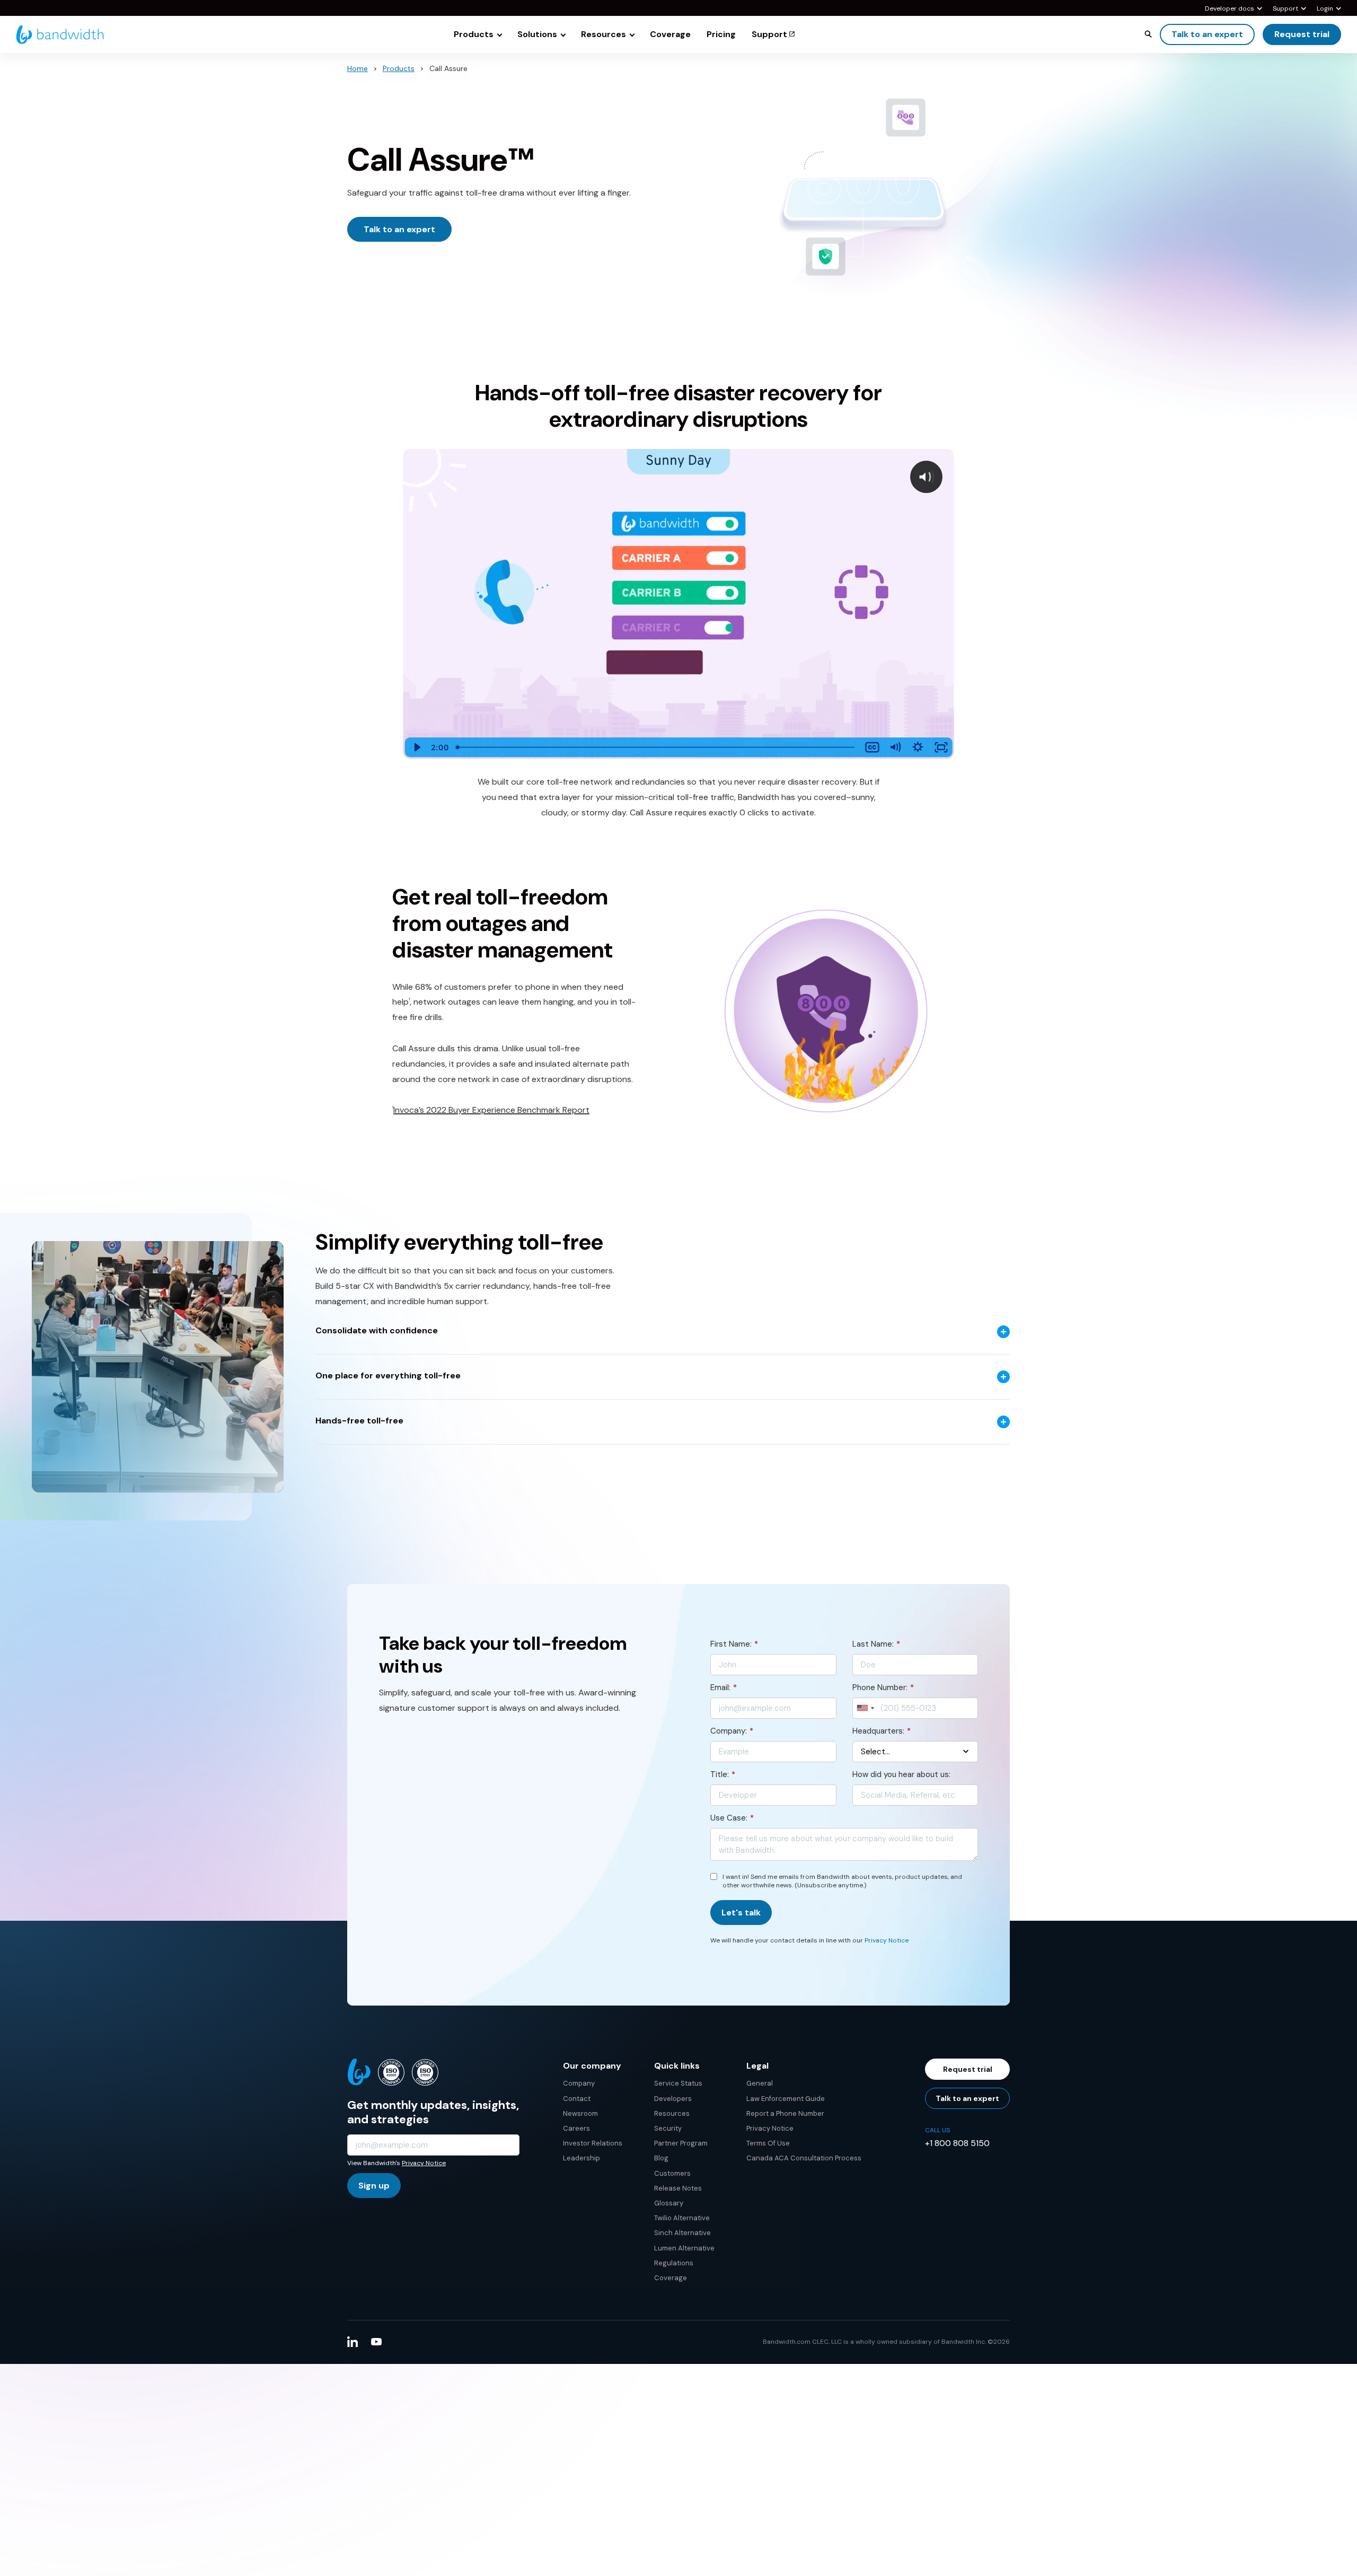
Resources (672, 2113)
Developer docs (1230, 9)
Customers (672, 2173)
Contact (577, 2099)
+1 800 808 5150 (957, 2143)
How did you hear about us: (901, 1774)
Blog (661, 2158)
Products (399, 68)
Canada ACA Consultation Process (804, 2158)
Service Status (678, 2083)
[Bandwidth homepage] (60, 35)
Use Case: (732, 1818)
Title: (723, 1774)
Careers (576, 2128)
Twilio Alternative (682, 2218)
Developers (673, 2099)
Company (579, 2083)
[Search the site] (1148, 34)
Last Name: (876, 1644)
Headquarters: (882, 1731)
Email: (724, 1687)
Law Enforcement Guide (786, 2099)
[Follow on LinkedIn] (353, 2342)
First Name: (734, 1644)
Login (1325, 9)
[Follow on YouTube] (376, 2342)
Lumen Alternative (684, 2248)
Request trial (1302, 34)
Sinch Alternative (682, 2233)
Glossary (669, 2203)
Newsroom (580, 2113)
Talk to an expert (1207, 34)
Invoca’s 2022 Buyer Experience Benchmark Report (491, 1110)
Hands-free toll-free (359, 1421)
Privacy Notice (887, 1940)
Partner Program (681, 2143)
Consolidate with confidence (377, 1331)
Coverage (671, 2278)
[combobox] (865, 1708)
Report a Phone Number (785, 2113)
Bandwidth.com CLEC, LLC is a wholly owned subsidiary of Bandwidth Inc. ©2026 (886, 2342)
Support (1285, 9)
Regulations (674, 2263)
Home (358, 68)
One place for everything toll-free (388, 1376)
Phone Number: (883, 1687)
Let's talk (741, 1913)
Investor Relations (593, 2143)
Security (668, 2128)
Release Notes (678, 2188)
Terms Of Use (768, 2143)
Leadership (581, 2158)
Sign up (374, 2186)
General (760, 2083)
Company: (732, 1731)
